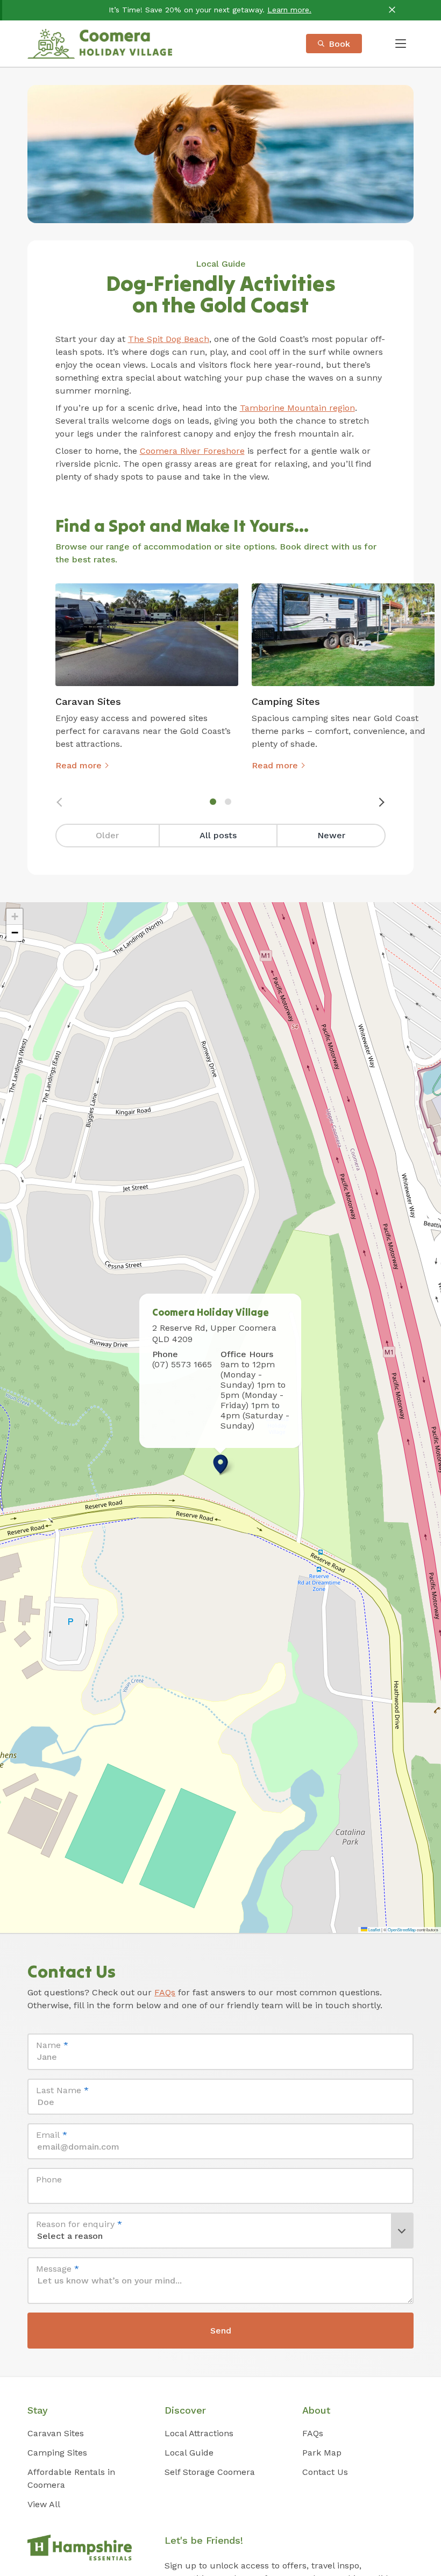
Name (52, 2045)
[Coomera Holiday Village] (100, 44)
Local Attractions (199, 2433)
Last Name (62, 2090)
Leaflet (374, 1929)
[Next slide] (381, 802)
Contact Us (325, 2472)
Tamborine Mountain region (297, 408)
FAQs (165, 1992)
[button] (220, 1464)
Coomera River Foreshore (192, 451)
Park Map (322, 2453)
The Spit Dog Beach (169, 339)
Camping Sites (57, 2453)
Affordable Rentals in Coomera (71, 2478)
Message (58, 2269)
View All (44, 2504)
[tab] (213, 802)
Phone (49, 2179)
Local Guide (221, 264)
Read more (79, 765)
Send (221, 2331)
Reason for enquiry (79, 2224)
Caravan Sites (56, 2433)
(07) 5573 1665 (182, 1364)
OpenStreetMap (402, 1929)
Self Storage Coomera (210, 2472)
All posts (218, 835)
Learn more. (289, 10)
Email (52, 2135)
